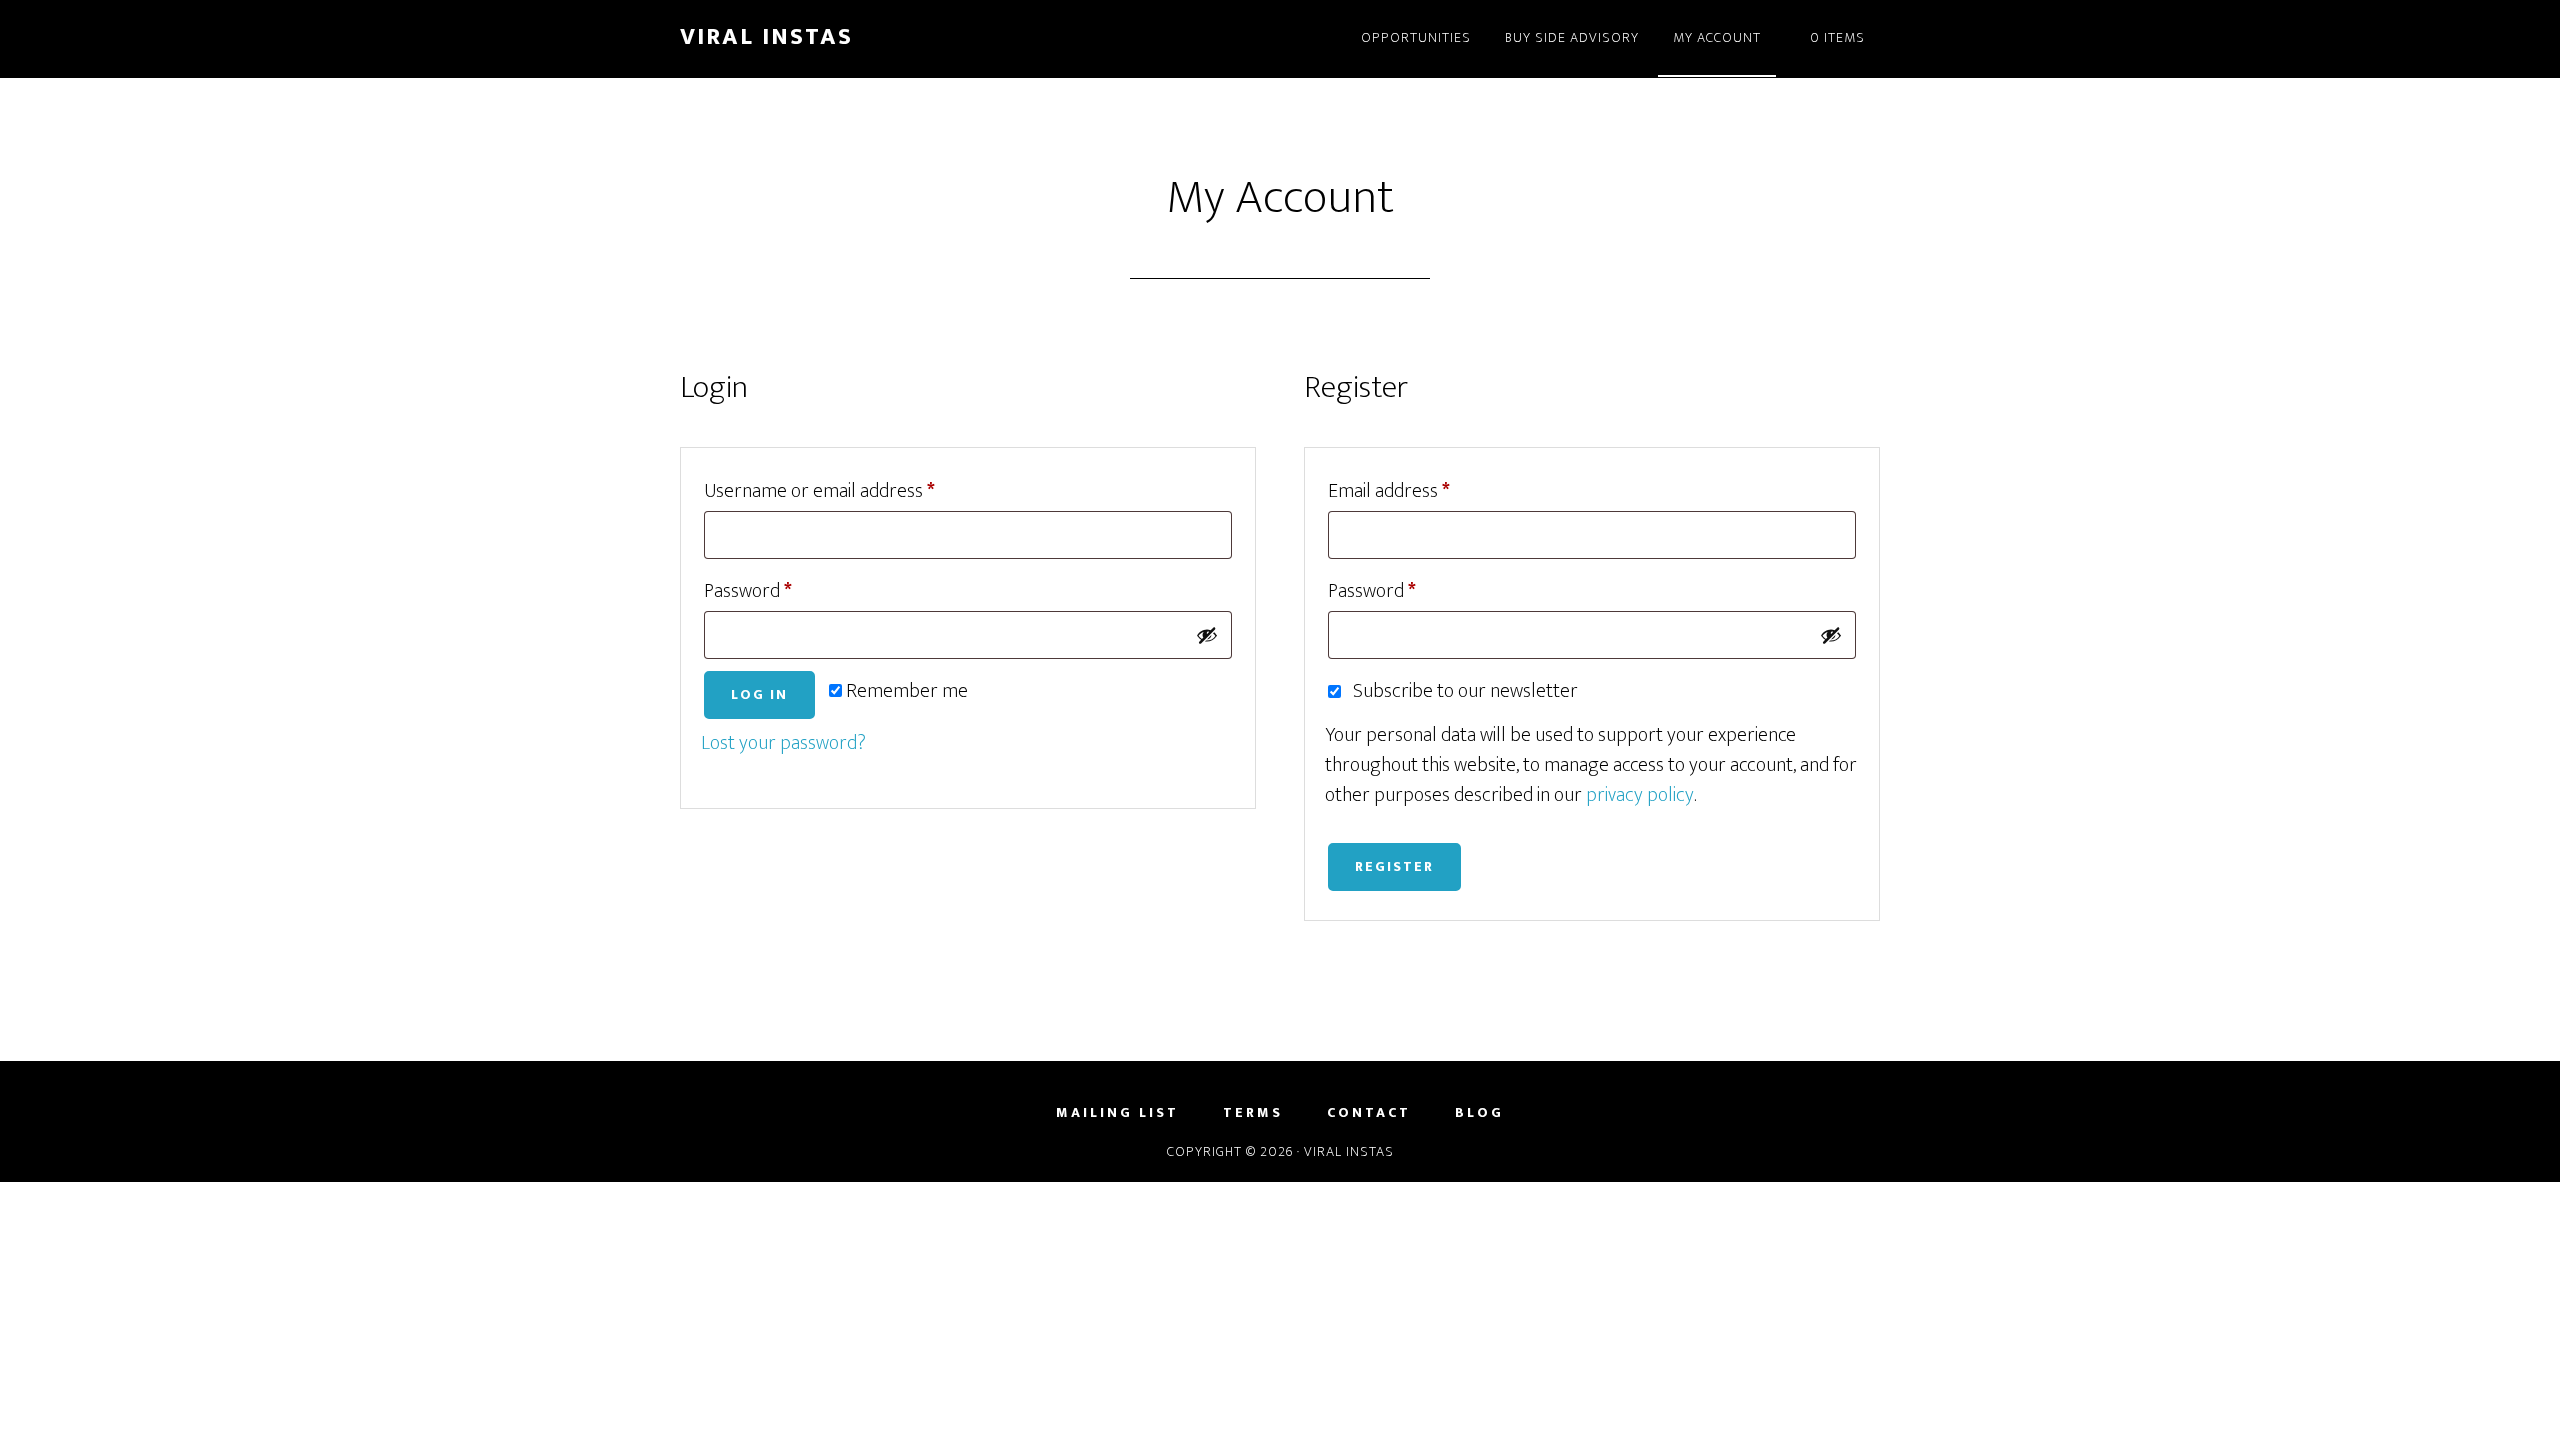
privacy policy (1640, 795)
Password (784, 590)
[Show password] (1207, 635)
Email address (1425, 490)
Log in (759, 694)
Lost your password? (783, 743)
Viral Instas (766, 37)
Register (1394, 866)
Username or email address (855, 490)
